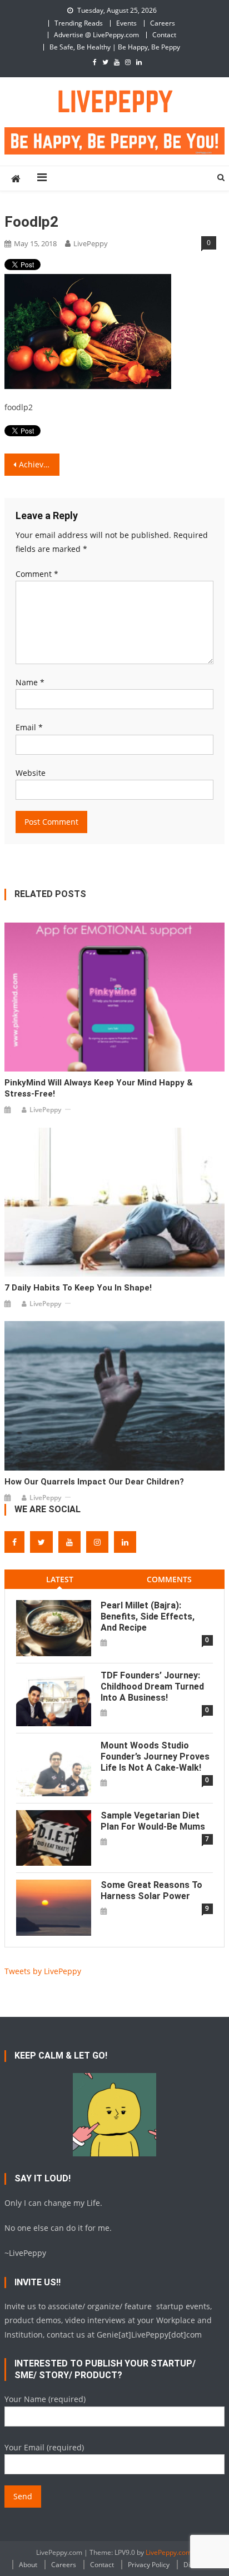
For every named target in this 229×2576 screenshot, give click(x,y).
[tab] (59, 1579)
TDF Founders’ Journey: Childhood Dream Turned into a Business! (152, 1686)
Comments (169, 1579)
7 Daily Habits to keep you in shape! (78, 1288)
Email (29, 727)
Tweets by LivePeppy (43, 1971)
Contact (164, 35)
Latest (60, 1579)
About (28, 2565)
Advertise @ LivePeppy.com (96, 35)
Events (126, 23)
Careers (163, 23)
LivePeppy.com (169, 2552)
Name (30, 682)
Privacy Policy (149, 2565)
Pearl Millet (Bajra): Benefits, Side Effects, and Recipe (148, 1616)
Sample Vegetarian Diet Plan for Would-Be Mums (153, 1821)
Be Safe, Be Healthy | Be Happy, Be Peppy (115, 47)
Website (31, 773)
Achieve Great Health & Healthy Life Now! (39, 464)
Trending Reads (79, 23)
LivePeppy (91, 243)
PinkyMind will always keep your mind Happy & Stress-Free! (99, 1088)
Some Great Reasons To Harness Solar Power (151, 1890)
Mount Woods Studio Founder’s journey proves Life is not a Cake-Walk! (155, 1757)
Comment (37, 574)
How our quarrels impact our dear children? (94, 1482)
